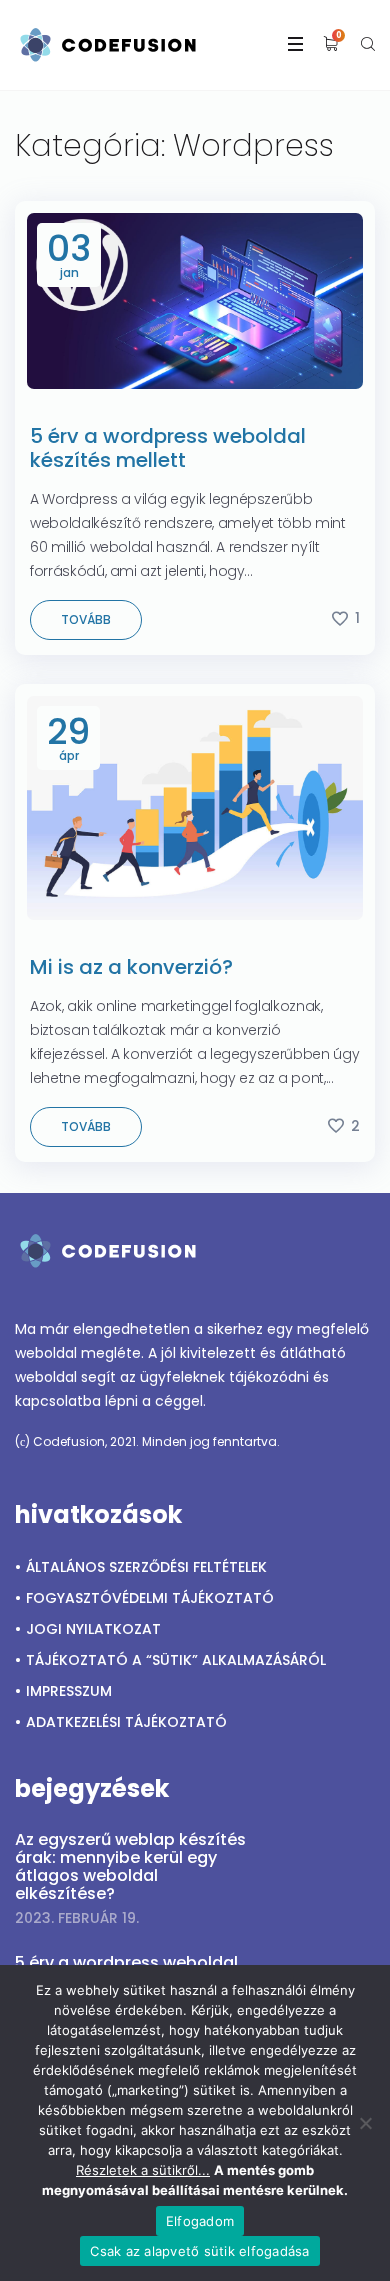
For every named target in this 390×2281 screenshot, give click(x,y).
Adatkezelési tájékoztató (126, 1722)
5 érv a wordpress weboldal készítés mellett (168, 448)
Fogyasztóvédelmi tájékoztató (150, 1598)
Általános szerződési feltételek (146, 1567)
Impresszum (69, 1691)
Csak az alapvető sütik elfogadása (199, 2251)
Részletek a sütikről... (143, 2170)
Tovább (86, 619)
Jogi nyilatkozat (93, 1629)
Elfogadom (200, 2221)
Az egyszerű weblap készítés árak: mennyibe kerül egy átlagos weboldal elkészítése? (130, 1867)
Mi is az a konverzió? (131, 967)
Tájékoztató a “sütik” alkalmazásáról (176, 1660)
